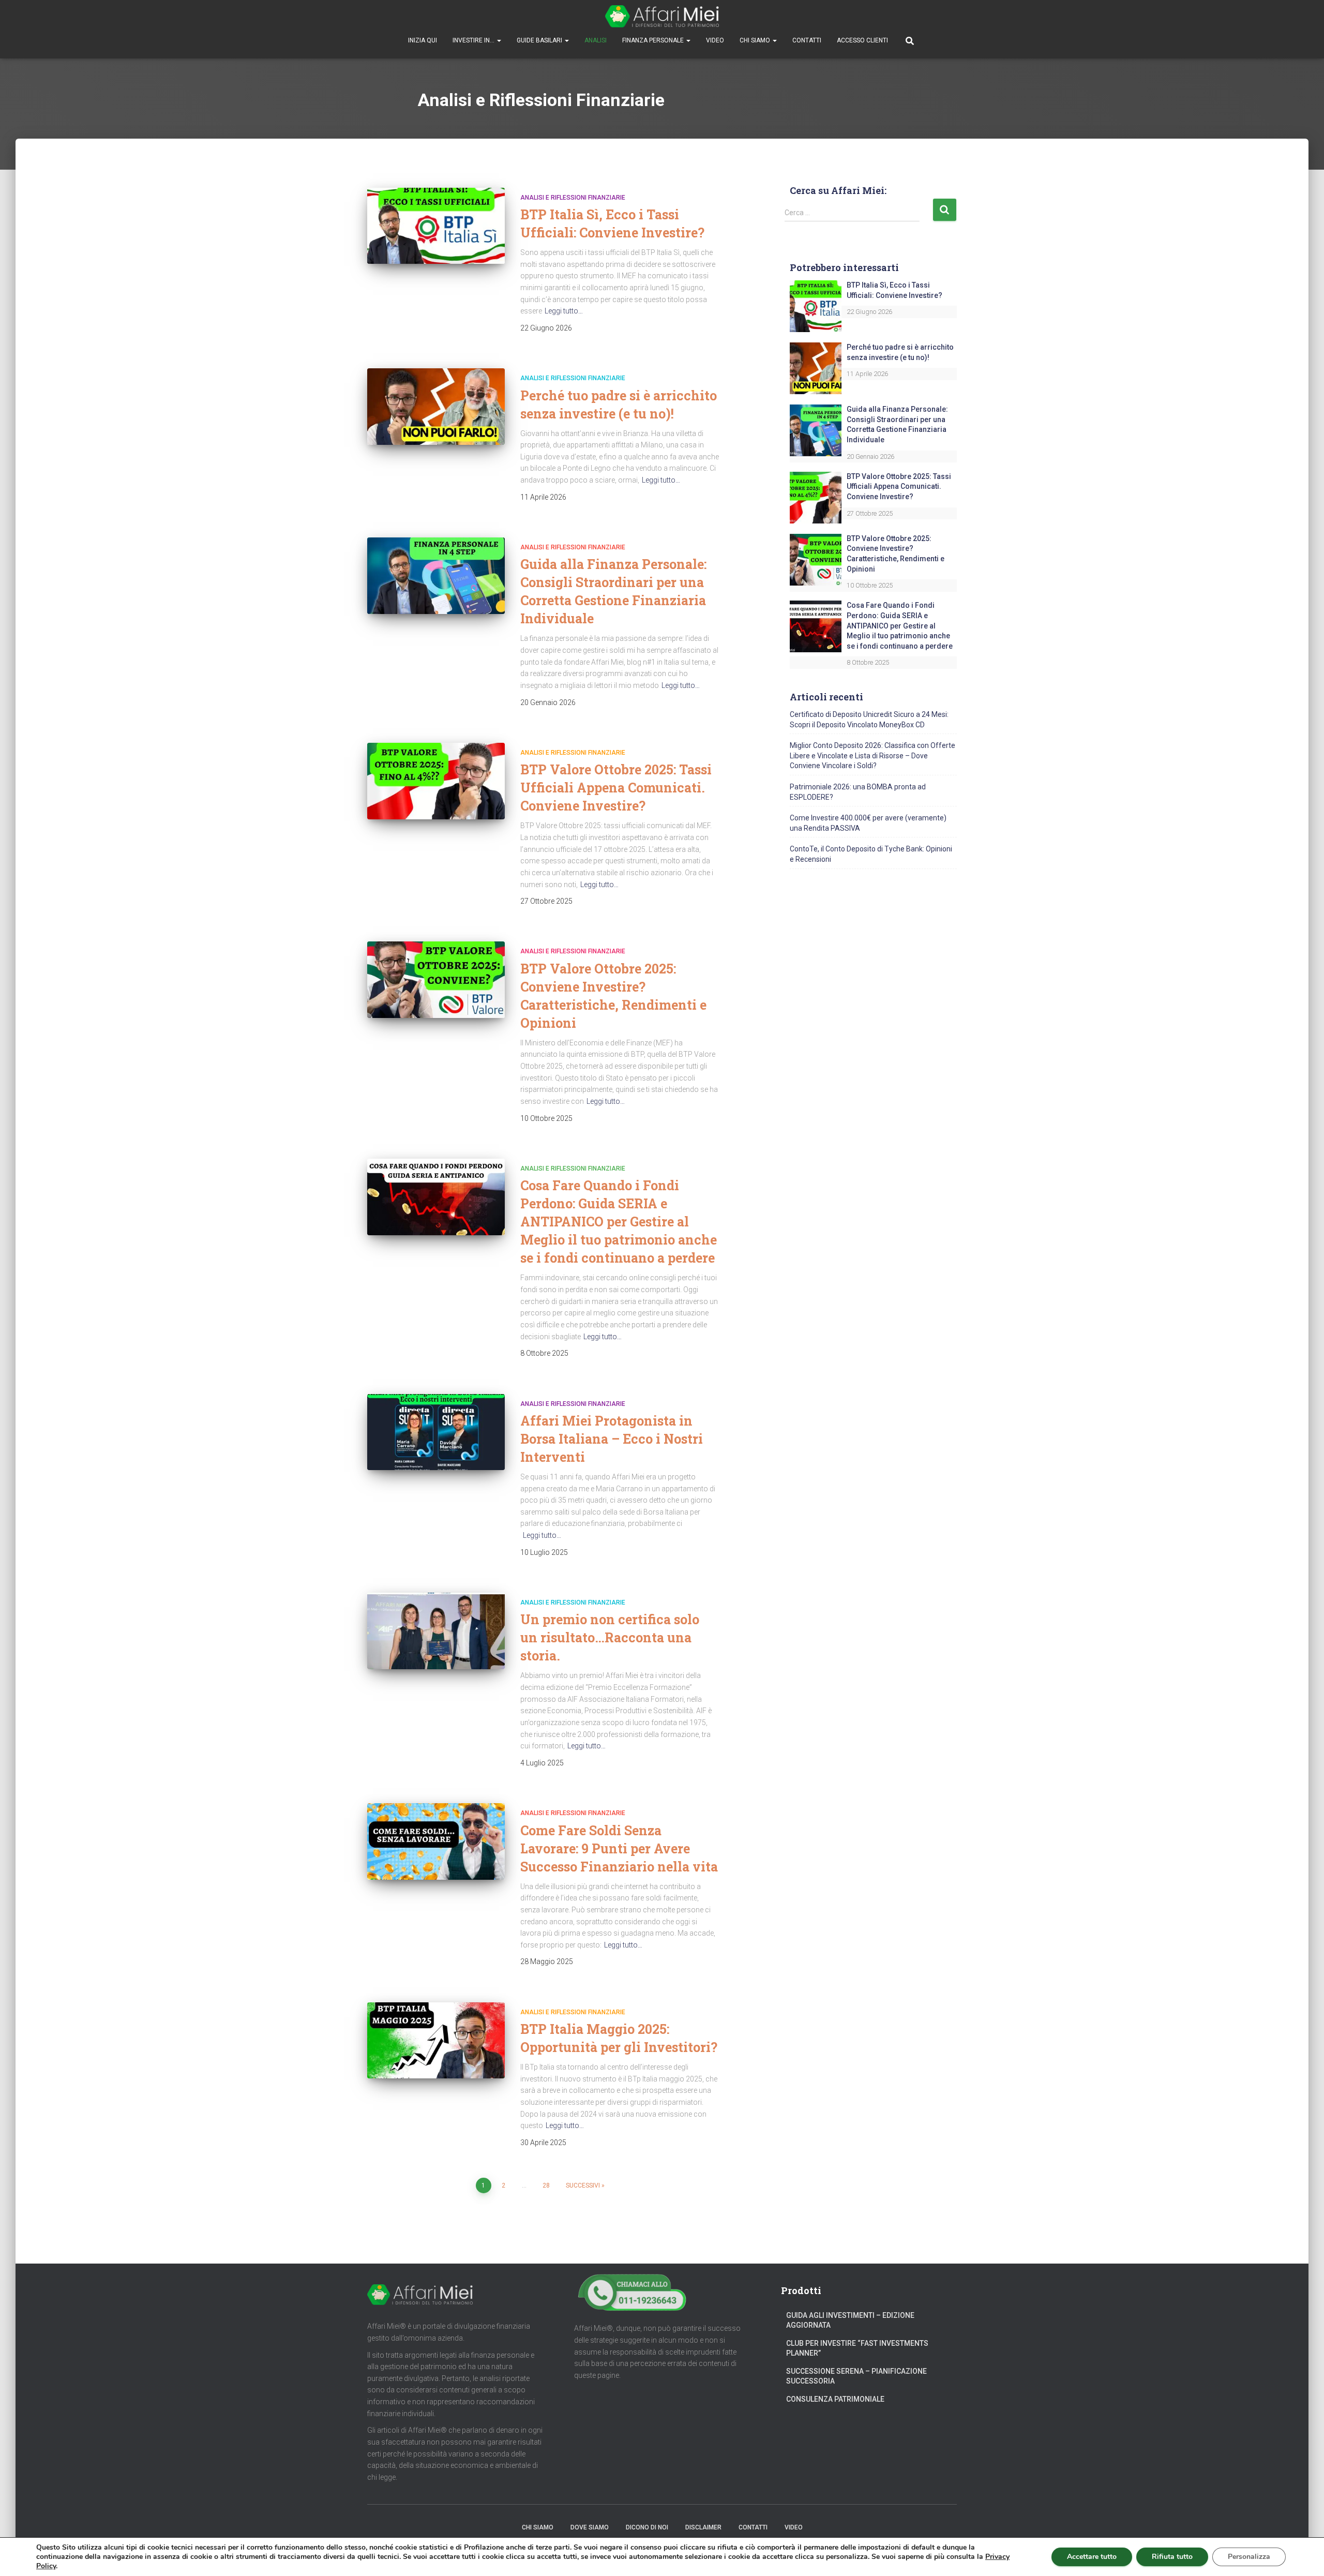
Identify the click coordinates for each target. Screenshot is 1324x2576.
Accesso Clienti (862, 40)
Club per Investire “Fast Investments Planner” (857, 2348)
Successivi (583, 2185)
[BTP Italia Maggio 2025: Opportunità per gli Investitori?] (436, 2041)
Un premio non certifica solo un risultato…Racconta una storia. (610, 1637)
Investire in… (474, 40)
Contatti (807, 40)
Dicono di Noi (647, 2527)
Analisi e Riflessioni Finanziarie (573, 198)
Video (715, 40)
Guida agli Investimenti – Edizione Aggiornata (850, 2320)
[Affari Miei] (662, 16)
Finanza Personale (654, 40)
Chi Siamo (756, 40)
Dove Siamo (590, 2527)
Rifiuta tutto (1172, 2557)
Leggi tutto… (564, 311)
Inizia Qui (423, 40)
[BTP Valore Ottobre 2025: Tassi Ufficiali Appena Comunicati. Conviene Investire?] (436, 781)
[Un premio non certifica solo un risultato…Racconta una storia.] (436, 1631)
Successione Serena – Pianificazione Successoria (856, 2376)
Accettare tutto (1092, 2557)
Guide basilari (540, 40)
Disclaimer (703, 2527)
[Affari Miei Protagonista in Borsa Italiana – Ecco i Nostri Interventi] (436, 1432)
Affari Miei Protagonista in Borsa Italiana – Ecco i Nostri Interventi (612, 1439)
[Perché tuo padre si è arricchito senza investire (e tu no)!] (436, 407)
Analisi (596, 40)
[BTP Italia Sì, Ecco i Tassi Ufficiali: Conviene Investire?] (436, 226)
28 (546, 2185)
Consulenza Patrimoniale (835, 2399)
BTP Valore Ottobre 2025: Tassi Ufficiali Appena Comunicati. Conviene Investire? (616, 788)
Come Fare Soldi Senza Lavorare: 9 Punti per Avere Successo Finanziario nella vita (619, 1848)
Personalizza (1249, 2557)
